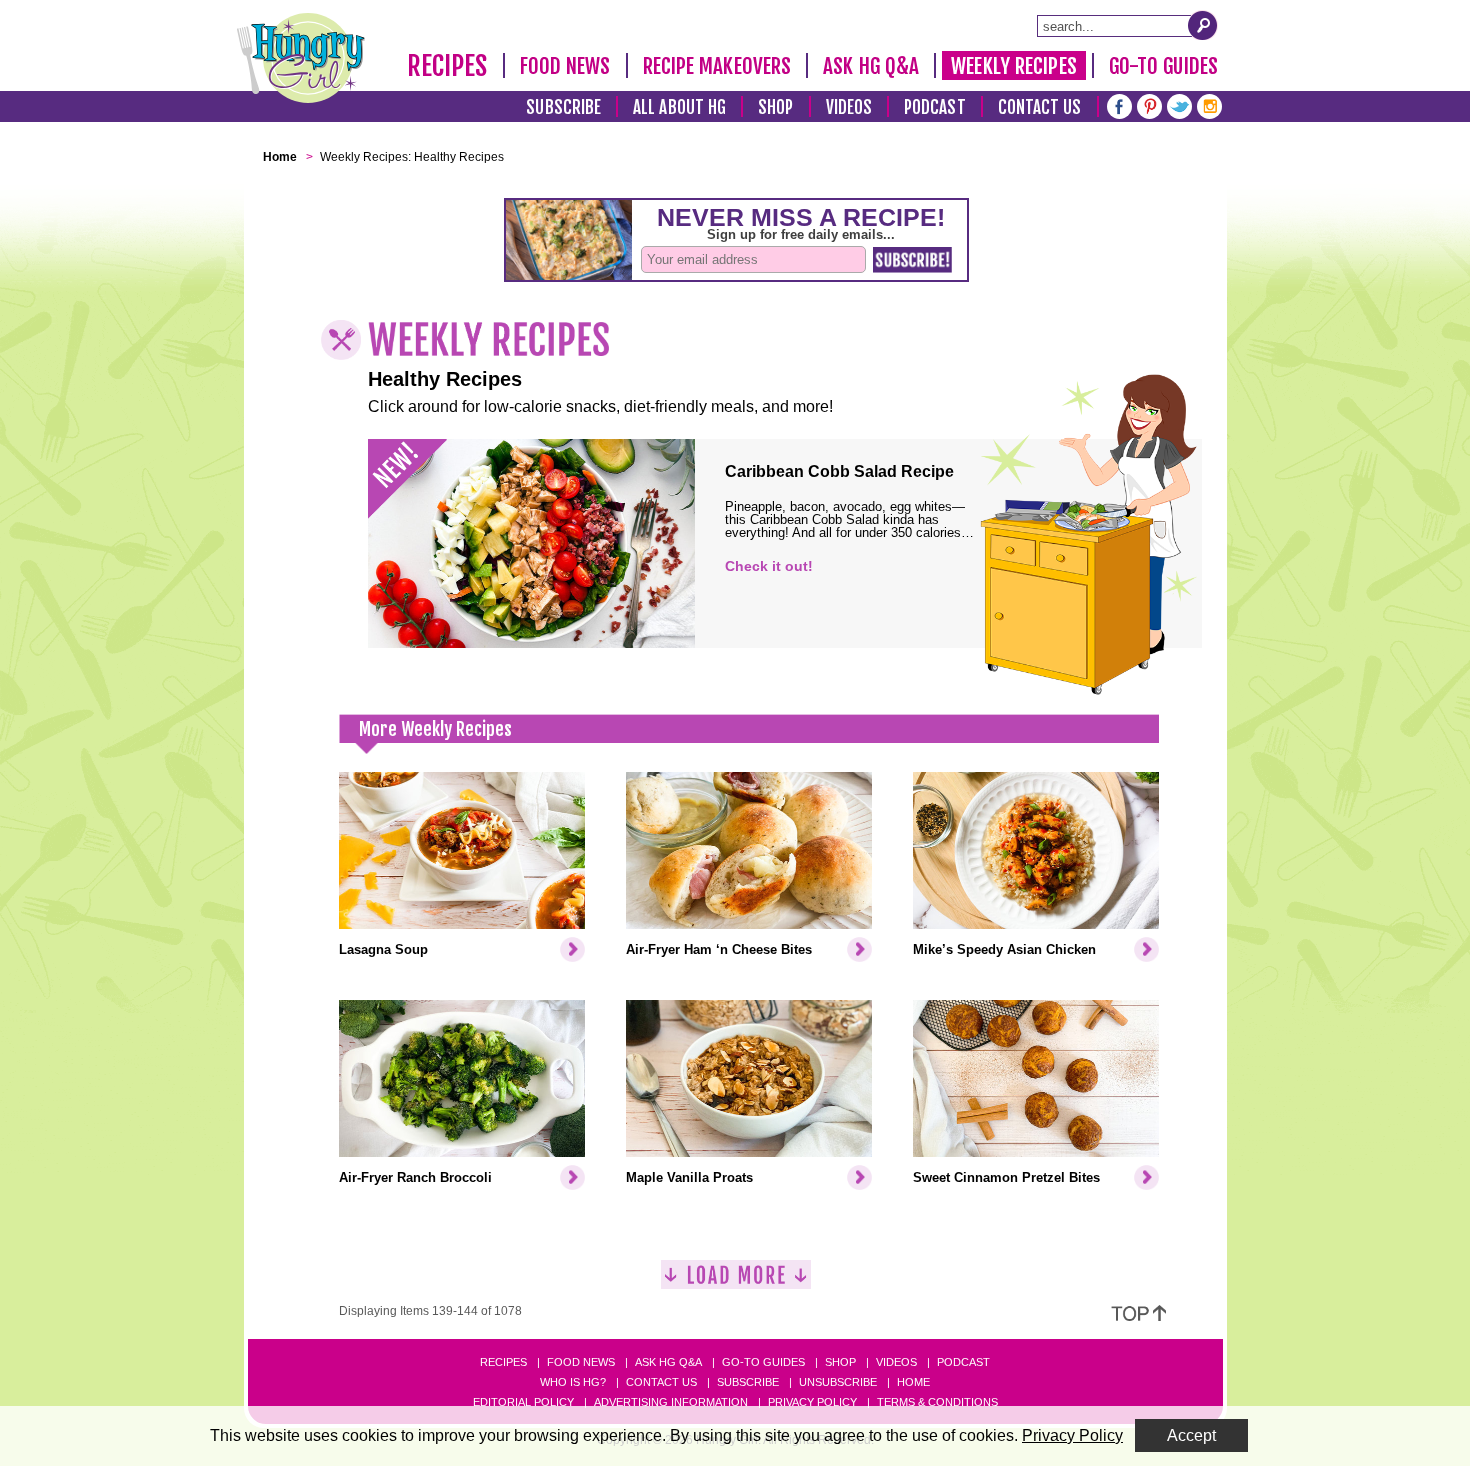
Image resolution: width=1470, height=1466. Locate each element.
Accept (1191, 1435)
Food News (565, 66)
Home (913, 1382)
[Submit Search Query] (1203, 25)
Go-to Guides (763, 1362)
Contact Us (1040, 107)
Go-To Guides (1163, 66)
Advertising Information (671, 1402)
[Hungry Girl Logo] (301, 58)
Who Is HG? (573, 1382)
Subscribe (563, 107)
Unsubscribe (838, 1382)
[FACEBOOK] (1119, 104)
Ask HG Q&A (871, 66)
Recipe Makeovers (717, 66)
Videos (849, 107)
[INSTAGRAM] (1209, 104)
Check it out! (769, 566)
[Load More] (736, 1282)
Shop (775, 107)
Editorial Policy (523, 1402)
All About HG (679, 107)
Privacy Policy (812, 1402)
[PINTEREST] (1149, 104)
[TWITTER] (1179, 104)
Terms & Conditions (937, 1402)
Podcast (935, 107)
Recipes (447, 66)
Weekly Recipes (1013, 66)
